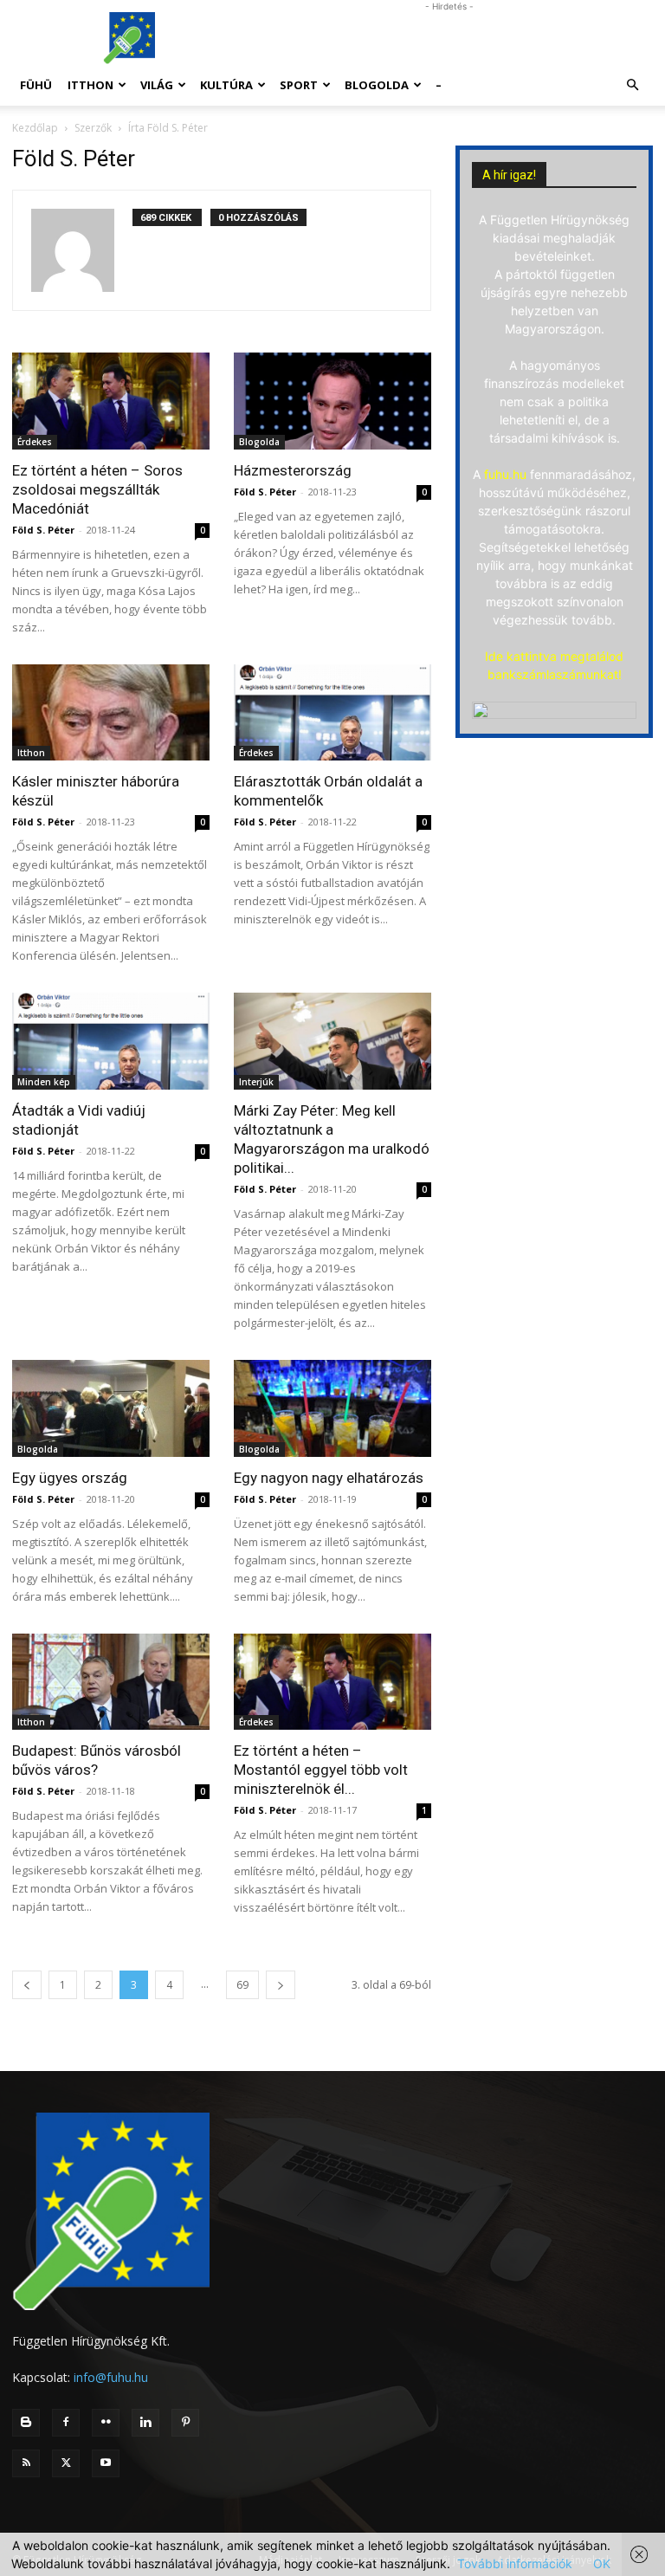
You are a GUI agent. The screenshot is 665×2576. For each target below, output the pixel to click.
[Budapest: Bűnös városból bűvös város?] (111, 1682)
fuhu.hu (505, 474)
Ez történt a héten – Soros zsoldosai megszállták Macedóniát (97, 489)
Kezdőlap (35, 128)
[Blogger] (26, 2423)
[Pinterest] (185, 2423)
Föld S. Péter (43, 530)
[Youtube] (106, 2463)
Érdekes (35, 442)
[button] (632, 85)
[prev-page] (27, 1985)
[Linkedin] (145, 2423)
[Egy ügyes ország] (111, 1408)
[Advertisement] (449, 38)
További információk (515, 2563)
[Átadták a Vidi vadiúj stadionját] (111, 1041)
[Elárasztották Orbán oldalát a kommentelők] (332, 713)
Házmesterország (293, 470)
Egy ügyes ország (70, 1478)
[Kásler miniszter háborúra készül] (111, 713)
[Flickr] (106, 2423)
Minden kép (44, 1082)
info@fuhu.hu (111, 2377)
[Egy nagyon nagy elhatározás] (332, 1408)
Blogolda (377, 85)
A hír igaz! (509, 175)
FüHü (36, 85)
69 (242, 1985)
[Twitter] (66, 2463)
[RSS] (26, 2463)
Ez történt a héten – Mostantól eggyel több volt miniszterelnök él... (321, 1770)
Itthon (90, 85)
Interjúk (256, 1082)
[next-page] (281, 1985)
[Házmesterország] (332, 401)
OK (602, 2563)
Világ (157, 85)
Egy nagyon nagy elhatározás (329, 1478)
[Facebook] (66, 2423)
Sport (299, 85)
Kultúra (226, 85)
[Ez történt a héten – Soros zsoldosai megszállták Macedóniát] (111, 401)
